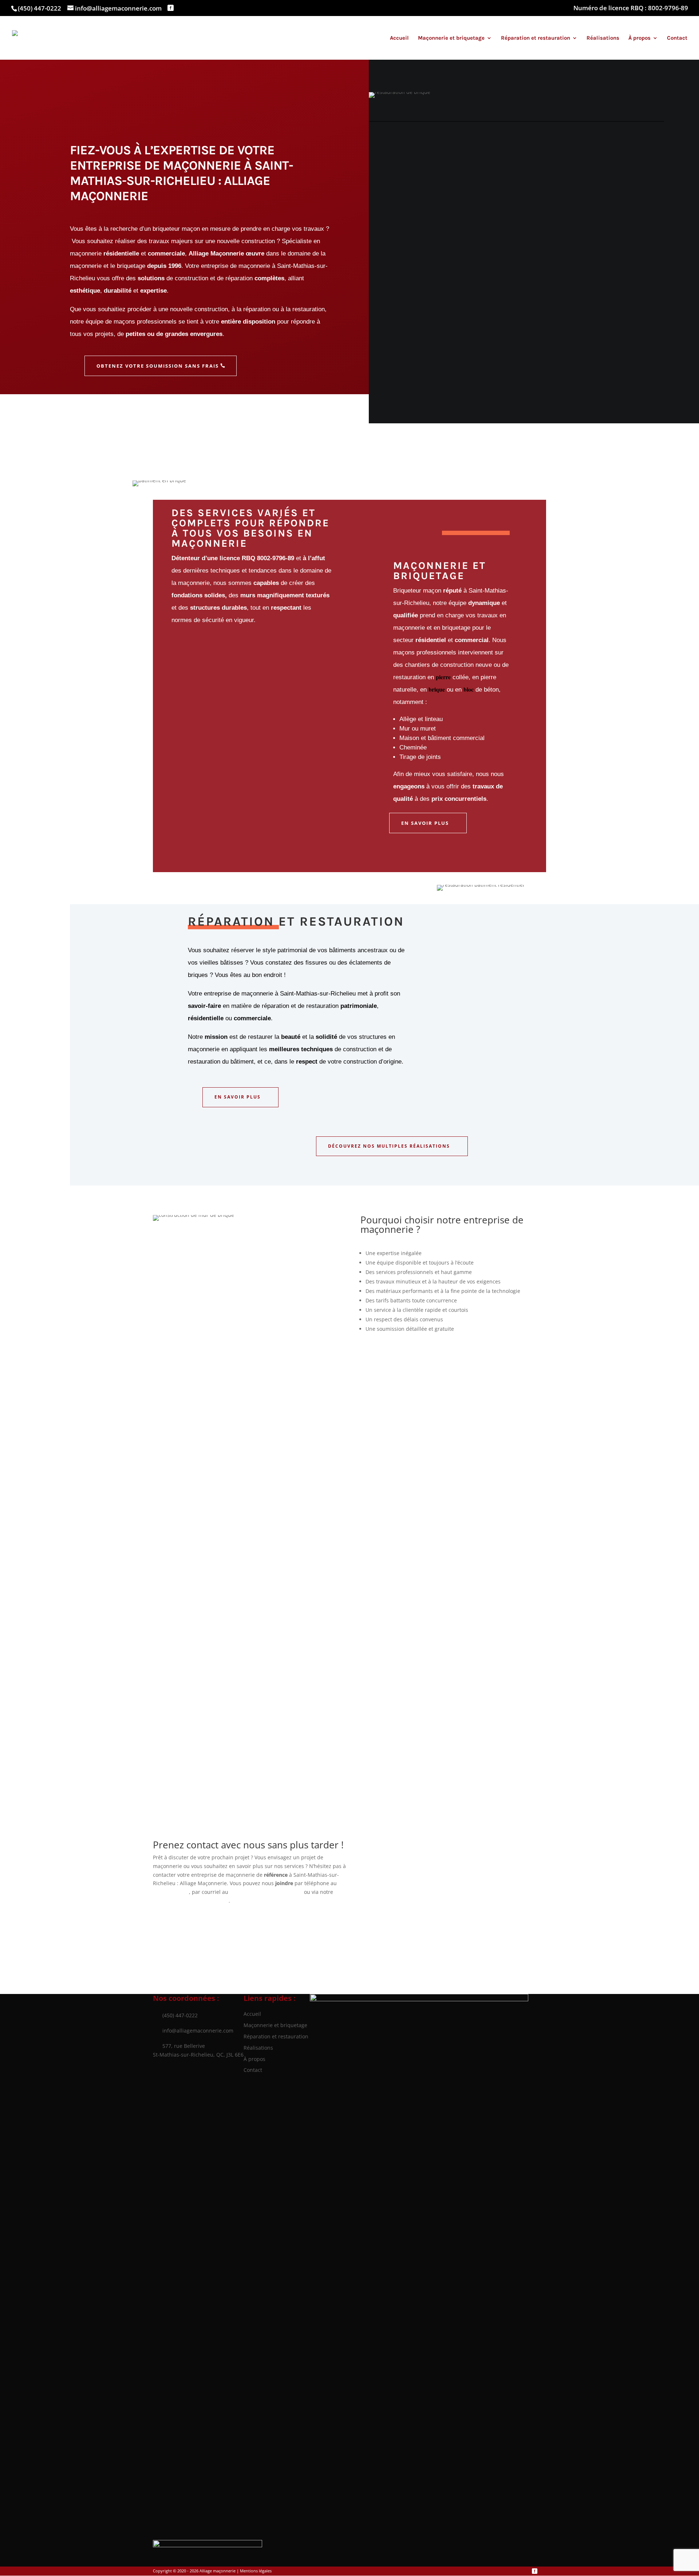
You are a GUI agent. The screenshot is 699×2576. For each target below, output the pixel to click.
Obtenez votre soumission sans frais (158, 366)
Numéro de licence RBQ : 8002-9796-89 (631, 8)
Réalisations (603, 38)
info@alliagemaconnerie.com (193, 2031)
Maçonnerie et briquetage (451, 38)
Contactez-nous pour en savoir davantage (438, 1358)
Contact (677, 38)
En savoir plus (425, 823)
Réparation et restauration (536, 38)
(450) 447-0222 (40, 8)
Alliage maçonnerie (218, 2571)
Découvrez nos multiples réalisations (389, 1146)
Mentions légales (256, 2571)
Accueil (399, 38)
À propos (639, 38)
